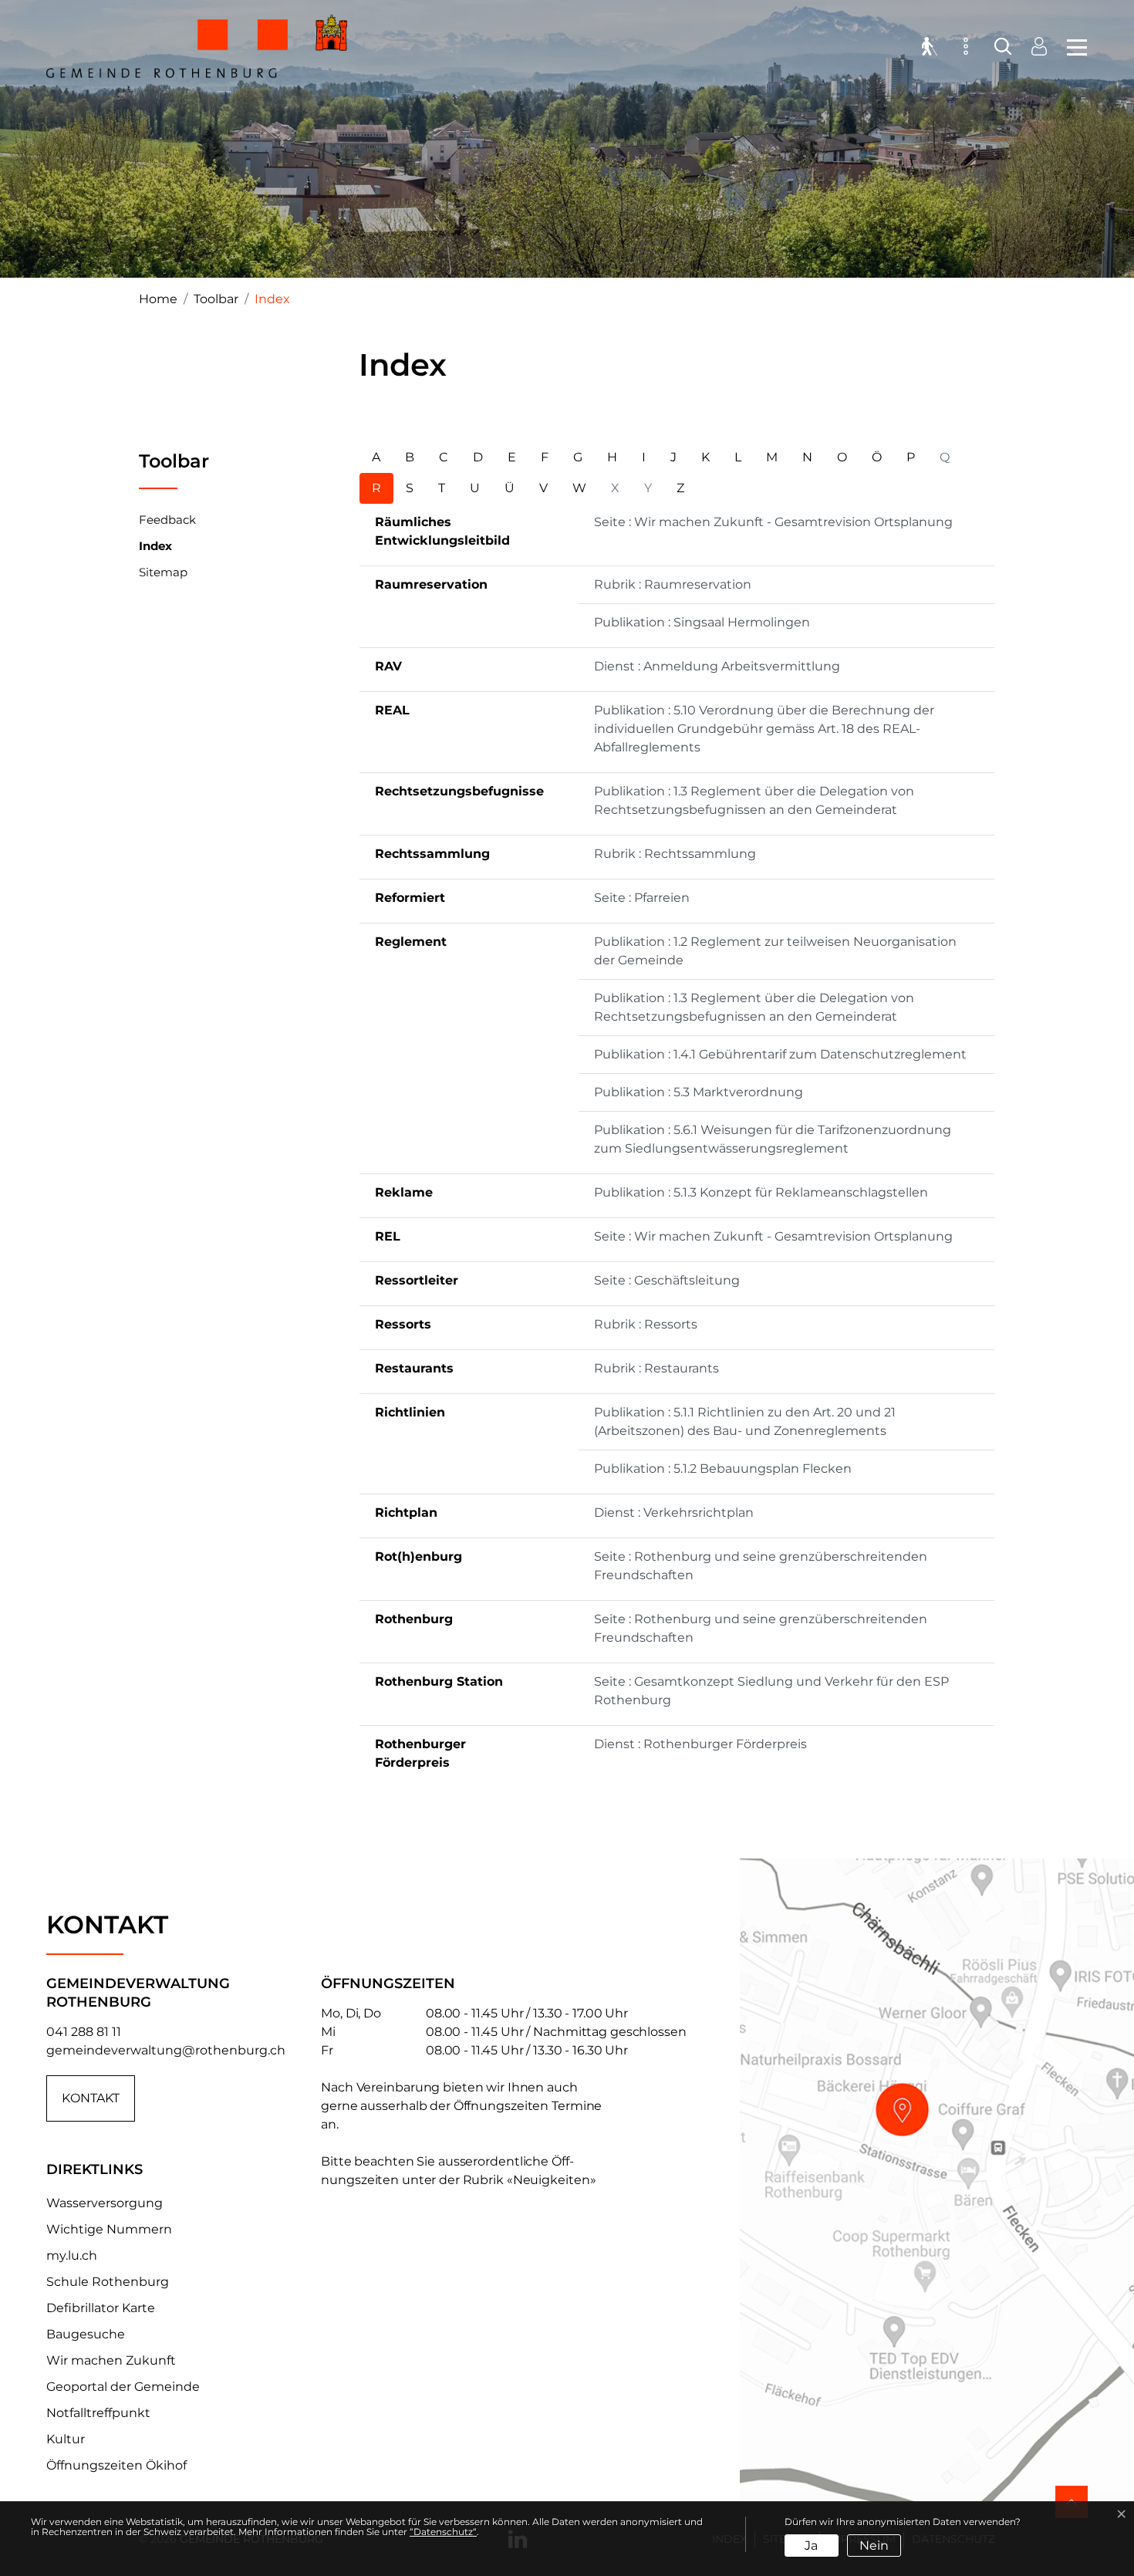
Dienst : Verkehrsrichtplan (674, 1513)
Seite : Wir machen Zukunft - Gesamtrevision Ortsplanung (773, 522)
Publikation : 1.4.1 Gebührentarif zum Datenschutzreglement (780, 1054)
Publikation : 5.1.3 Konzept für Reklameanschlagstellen (761, 1192)
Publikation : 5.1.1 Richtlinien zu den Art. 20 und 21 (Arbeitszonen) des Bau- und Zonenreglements (745, 1421)
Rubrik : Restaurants (656, 1368)
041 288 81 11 (84, 2032)
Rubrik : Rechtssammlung (675, 854)
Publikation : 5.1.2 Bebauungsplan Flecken (723, 1469)
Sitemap (163, 572)
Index (155, 549)
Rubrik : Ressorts (646, 1324)
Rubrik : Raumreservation (673, 584)
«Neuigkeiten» (552, 2180)
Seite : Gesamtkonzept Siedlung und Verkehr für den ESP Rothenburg (771, 1691)
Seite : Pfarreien (642, 898)
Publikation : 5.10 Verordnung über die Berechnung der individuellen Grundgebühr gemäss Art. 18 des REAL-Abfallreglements (764, 729)
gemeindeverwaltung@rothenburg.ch (166, 2050)
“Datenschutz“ (443, 2532)
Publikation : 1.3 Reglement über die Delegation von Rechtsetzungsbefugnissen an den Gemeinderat (754, 800)
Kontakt (91, 2098)
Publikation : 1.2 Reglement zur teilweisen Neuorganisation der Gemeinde (775, 951)
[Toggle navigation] (1072, 46)
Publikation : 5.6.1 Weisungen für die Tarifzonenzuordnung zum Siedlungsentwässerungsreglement (773, 1139)
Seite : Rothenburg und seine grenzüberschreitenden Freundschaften (761, 1566)
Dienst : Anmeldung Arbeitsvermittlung (717, 666)
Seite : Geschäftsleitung (667, 1280)
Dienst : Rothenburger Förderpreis (700, 1744)
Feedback (167, 520)
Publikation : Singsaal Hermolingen (702, 622)
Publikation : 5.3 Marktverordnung (699, 1092)
